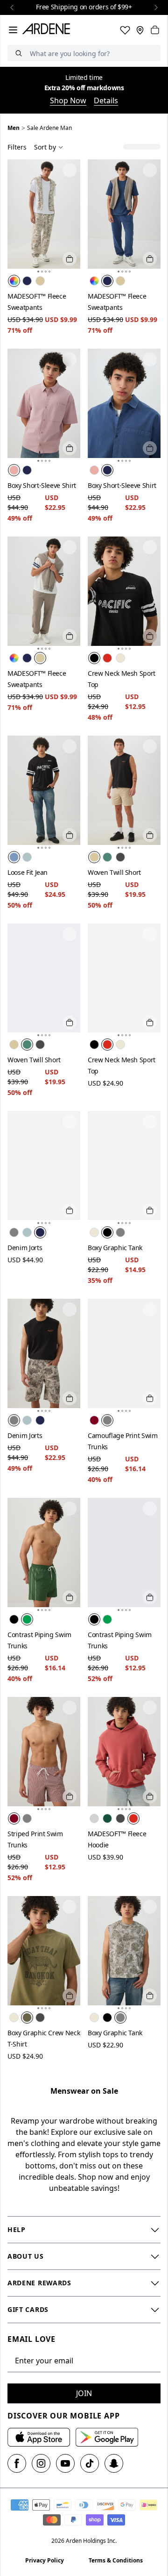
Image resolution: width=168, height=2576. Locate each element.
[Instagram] (41, 2463)
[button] (38, 272)
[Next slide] (156, 7)
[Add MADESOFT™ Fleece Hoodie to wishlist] (150, 1708)
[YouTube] (65, 2463)
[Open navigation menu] (13, 30)
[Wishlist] (125, 30)
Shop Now (68, 100)
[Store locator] (140, 30)
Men (14, 128)
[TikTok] (90, 2463)
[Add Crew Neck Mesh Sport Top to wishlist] (150, 547)
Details (106, 100)
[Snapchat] (114, 2463)
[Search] (19, 53)
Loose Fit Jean (28, 872)
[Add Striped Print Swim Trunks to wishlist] (70, 1708)
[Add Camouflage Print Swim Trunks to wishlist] (150, 1309)
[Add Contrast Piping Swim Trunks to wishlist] (70, 1509)
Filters (17, 147)
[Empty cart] (155, 30)
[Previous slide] (12, 7)
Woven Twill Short (114, 872)
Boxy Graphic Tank (115, 1248)
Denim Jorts (25, 1248)
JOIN (84, 2393)
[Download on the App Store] (39, 2437)
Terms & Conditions (116, 2560)
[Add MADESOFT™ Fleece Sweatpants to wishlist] (70, 170)
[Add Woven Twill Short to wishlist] (150, 746)
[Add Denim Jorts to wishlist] (70, 1122)
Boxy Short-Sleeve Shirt (42, 485)
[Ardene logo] (48, 30)
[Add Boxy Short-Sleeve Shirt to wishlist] (70, 359)
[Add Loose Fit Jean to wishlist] (70, 746)
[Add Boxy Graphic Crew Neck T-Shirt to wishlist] (70, 1907)
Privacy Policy (45, 2560)
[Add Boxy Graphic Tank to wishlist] (150, 1122)
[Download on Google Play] (107, 2437)
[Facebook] (17, 2463)
